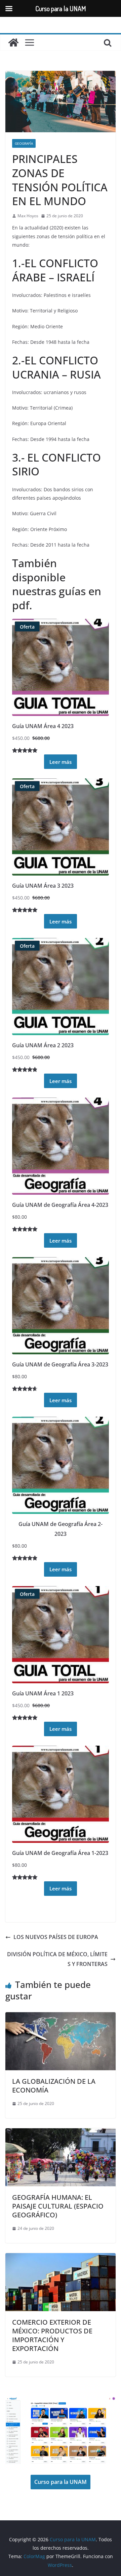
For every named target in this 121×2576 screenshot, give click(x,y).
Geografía (24, 143)
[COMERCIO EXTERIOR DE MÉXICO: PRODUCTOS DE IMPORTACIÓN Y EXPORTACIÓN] (61, 2258)
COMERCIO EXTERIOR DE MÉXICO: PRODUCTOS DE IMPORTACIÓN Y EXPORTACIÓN (52, 2335)
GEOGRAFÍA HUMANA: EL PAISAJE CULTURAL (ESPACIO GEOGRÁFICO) (58, 2206)
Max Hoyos (28, 216)
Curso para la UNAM (61, 2482)
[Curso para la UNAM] (13, 43)
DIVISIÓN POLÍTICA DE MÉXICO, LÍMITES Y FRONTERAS (57, 1959)
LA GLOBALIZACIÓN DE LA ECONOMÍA (54, 2086)
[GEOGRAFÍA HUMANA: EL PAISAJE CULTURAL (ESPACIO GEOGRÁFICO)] (61, 2133)
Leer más (61, 762)
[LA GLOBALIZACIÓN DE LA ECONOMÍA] (61, 2017)
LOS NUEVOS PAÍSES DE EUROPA (56, 1937)
